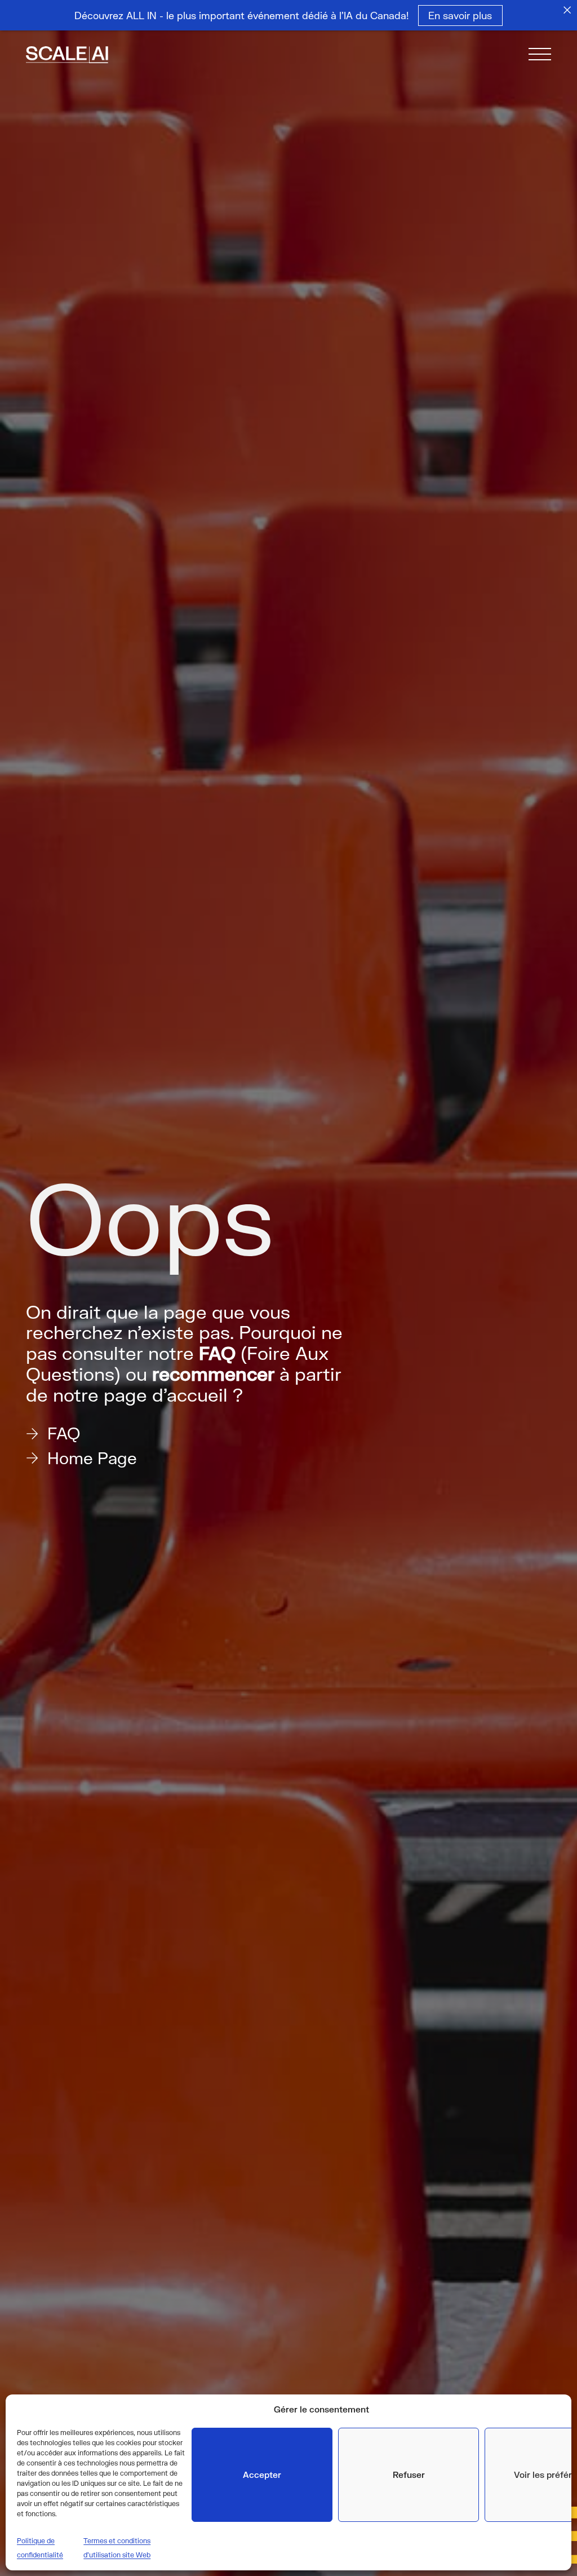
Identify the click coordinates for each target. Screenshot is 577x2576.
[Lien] (81, 56)
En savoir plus (461, 15)
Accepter (262, 2475)
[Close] (567, 10)
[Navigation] (540, 56)
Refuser (409, 2475)
